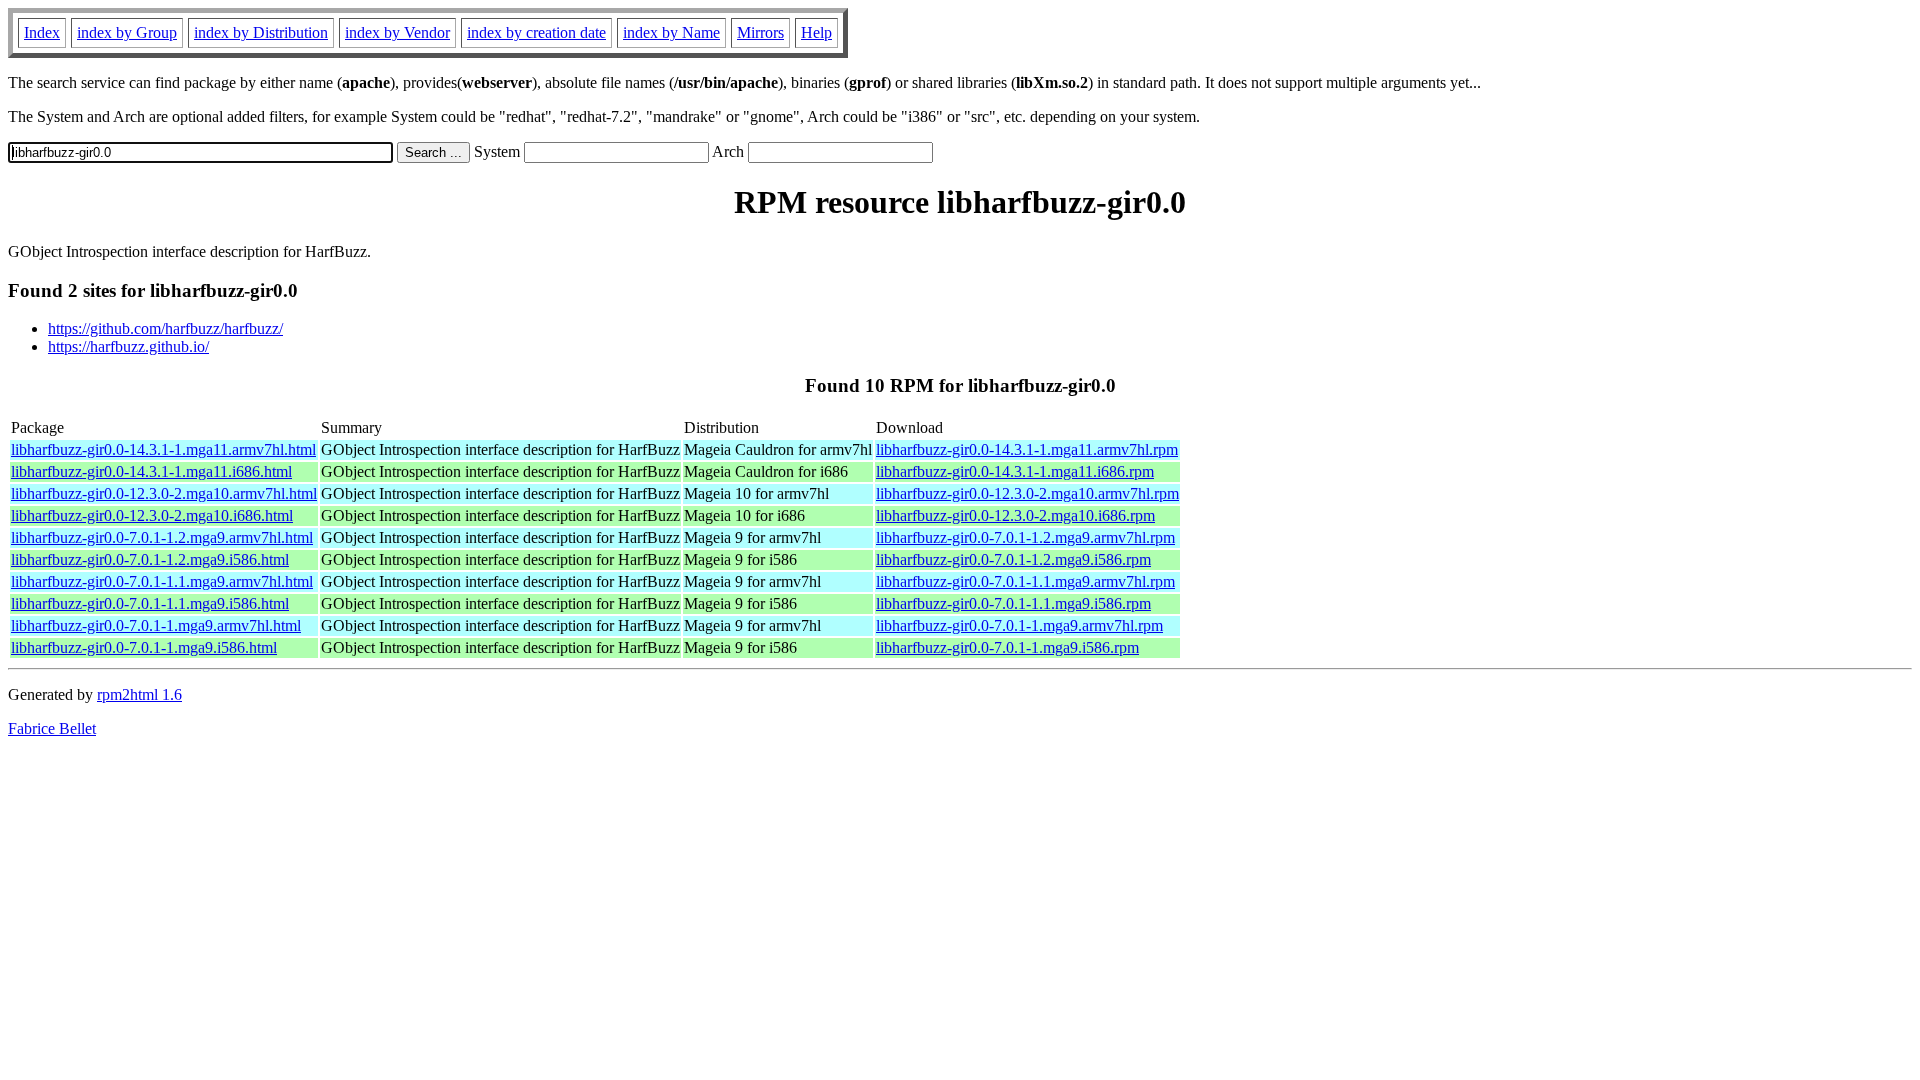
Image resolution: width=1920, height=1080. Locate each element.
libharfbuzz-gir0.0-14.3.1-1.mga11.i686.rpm (1015, 471)
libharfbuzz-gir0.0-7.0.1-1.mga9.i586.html (144, 647)
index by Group (127, 32)
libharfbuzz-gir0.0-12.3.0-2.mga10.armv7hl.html (164, 493)
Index (42, 32)
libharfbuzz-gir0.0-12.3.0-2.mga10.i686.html (152, 515)
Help (816, 32)
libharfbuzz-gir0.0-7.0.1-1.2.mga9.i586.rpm (1013, 559)
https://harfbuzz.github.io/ (128, 346)
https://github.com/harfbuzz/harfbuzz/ (165, 328)
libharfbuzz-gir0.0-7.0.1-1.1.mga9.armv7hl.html (162, 581)
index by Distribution (261, 32)
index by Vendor (397, 32)
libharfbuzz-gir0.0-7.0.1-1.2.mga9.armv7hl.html (162, 537)
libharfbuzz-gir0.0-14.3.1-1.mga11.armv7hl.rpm (1027, 449)
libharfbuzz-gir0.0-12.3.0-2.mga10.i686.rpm (1015, 515)
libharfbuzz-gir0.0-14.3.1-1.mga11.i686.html (151, 471)
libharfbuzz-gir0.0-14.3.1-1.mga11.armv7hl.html (163, 449)
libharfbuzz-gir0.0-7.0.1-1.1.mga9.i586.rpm (1013, 603)
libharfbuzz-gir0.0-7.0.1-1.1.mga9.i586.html (150, 603)
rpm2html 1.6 (139, 694)
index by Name (671, 32)
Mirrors (760, 32)
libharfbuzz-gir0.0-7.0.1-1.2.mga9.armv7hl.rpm (1025, 537)
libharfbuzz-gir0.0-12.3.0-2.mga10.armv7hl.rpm (1027, 493)
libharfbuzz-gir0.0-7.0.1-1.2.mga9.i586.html (150, 559)
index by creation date (536, 32)
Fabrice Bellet (52, 728)
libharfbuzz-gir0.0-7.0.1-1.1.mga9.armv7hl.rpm (1025, 581)
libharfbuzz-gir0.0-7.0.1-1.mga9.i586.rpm (1007, 647)
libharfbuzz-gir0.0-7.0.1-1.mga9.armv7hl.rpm (1019, 625)
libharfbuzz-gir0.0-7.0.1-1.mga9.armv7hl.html (156, 625)
